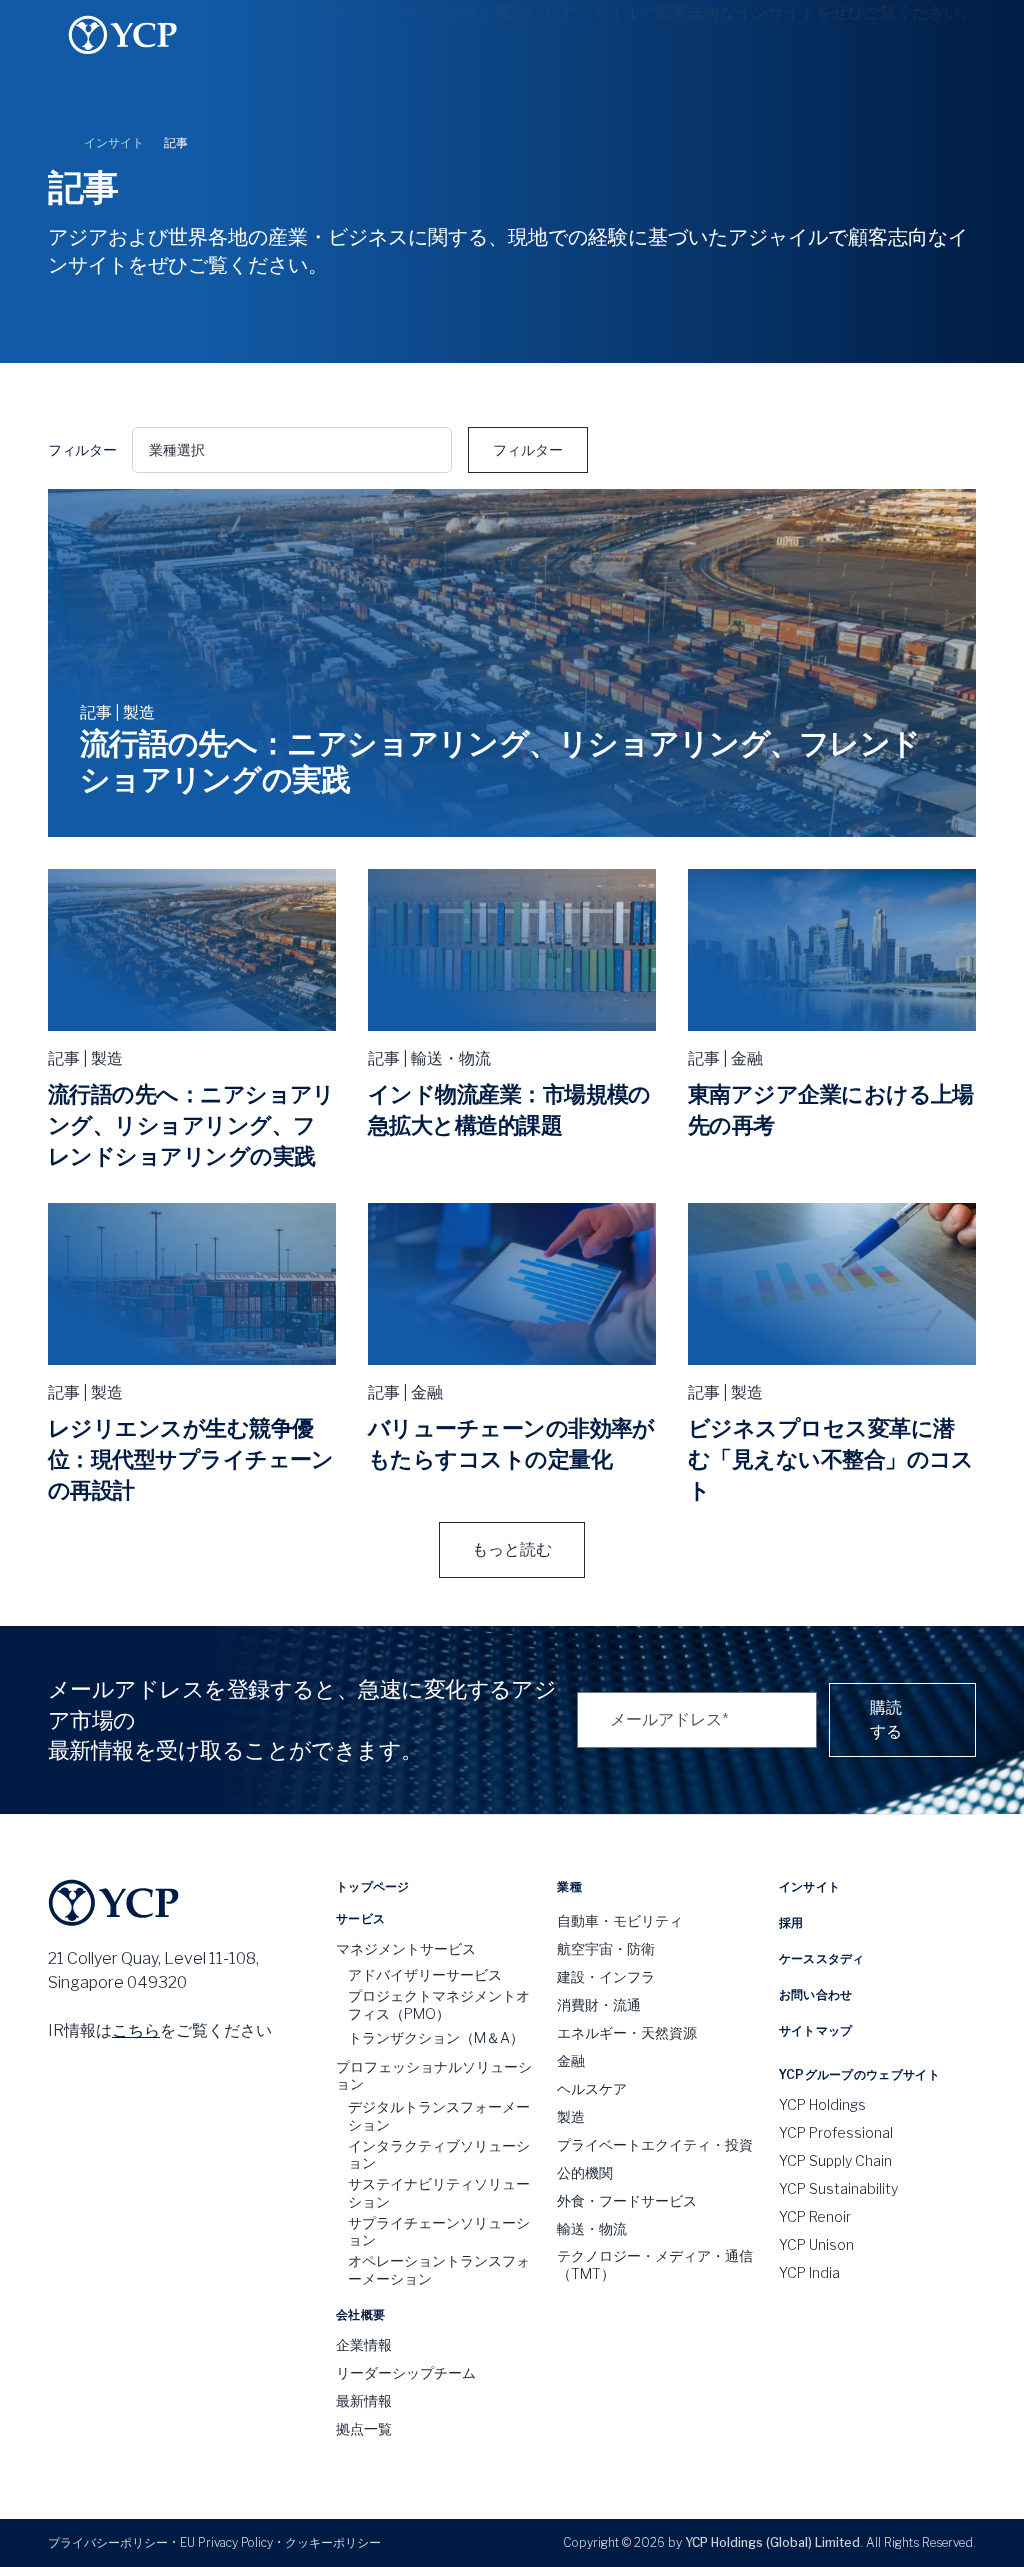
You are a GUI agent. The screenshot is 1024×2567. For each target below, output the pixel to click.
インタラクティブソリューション (439, 2154)
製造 (571, 2116)
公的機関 (585, 2172)
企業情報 (364, 2344)
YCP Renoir (815, 2216)
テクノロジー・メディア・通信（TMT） (655, 2264)
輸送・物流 (592, 2228)
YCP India (809, 2272)
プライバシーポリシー (108, 2542)
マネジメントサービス (406, 1948)
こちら (136, 2030)
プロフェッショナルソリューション (434, 2075)
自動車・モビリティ (620, 1920)
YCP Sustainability (838, 2188)
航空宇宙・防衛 (606, 1948)
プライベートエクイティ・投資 (655, 2144)
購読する (886, 1719)
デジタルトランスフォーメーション (439, 2115)
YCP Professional (836, 2132)
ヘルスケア (592, 2088)
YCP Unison (816, 2244)
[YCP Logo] (123, 35)
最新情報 (364, 2400)
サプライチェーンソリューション (439, 2231)
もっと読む (512, 1549)
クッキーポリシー (333, 2542)
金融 (571, 2060)
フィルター (528, 449)
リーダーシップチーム (406, 2372)
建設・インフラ (606, 1976)
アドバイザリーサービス (425, 1974)
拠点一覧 (364, 2428)
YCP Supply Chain (835, 2160)
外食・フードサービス (627, 2200)
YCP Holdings (822, 2104)
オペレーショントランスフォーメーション (439, 2269)
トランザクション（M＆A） (436, 2037)
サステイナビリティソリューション (439, 2192)
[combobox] (292, 450)
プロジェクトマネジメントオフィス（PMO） (439, 2004)
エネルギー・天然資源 (627, 2032)
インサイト (114, 142)
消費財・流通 (599, 2004)
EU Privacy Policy (226, 2542)
